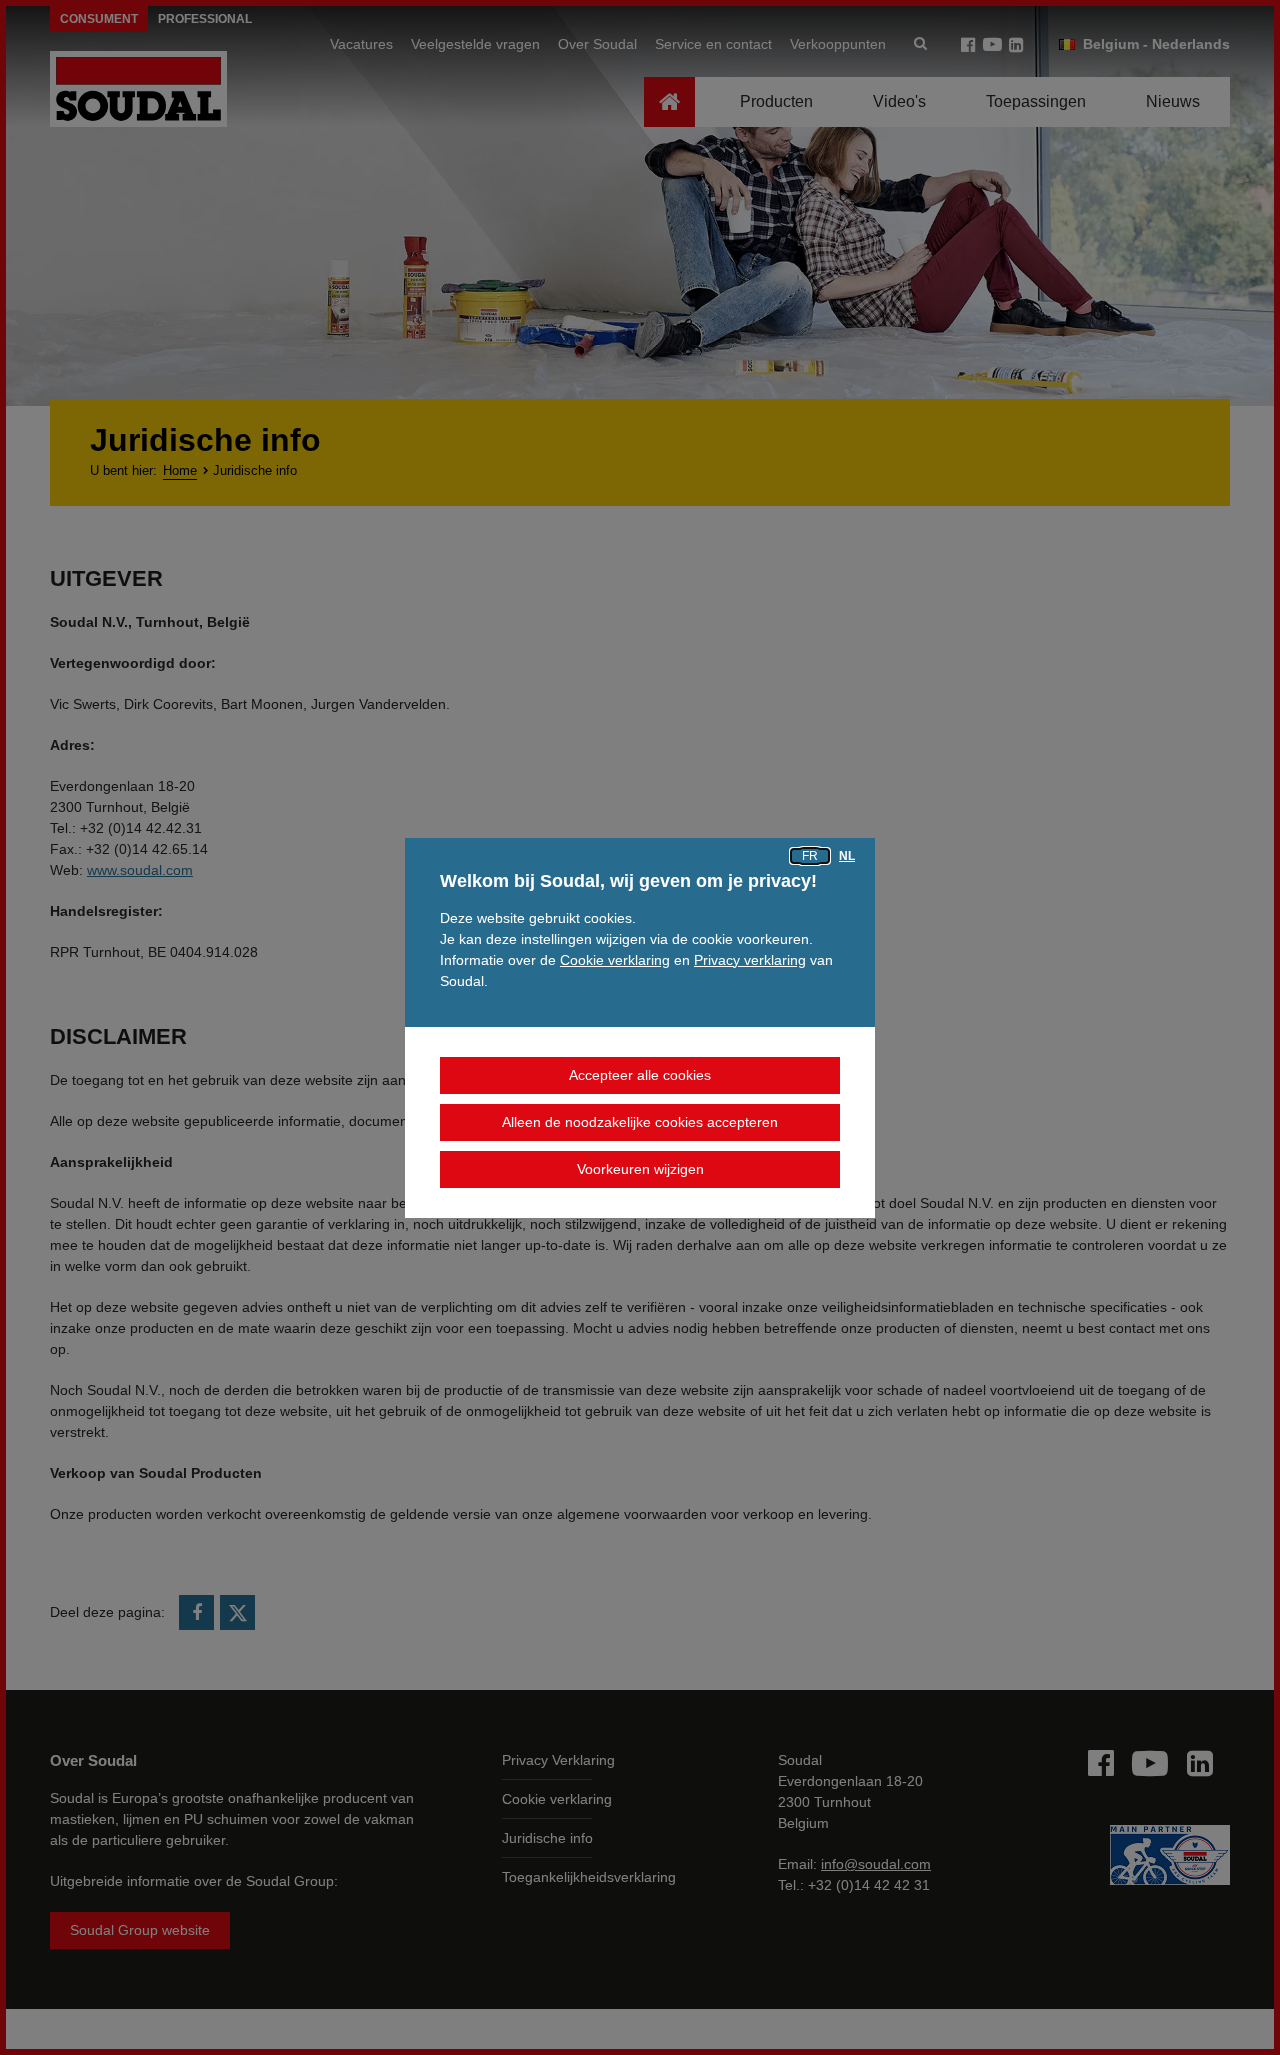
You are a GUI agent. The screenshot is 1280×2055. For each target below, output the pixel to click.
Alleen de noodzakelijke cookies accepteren (640, 1122)
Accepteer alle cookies (640, 1075)
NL (847, 856)
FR (810, 856)
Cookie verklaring (615, 960)
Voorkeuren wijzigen (640, 1169)
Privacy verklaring (750, 960)
